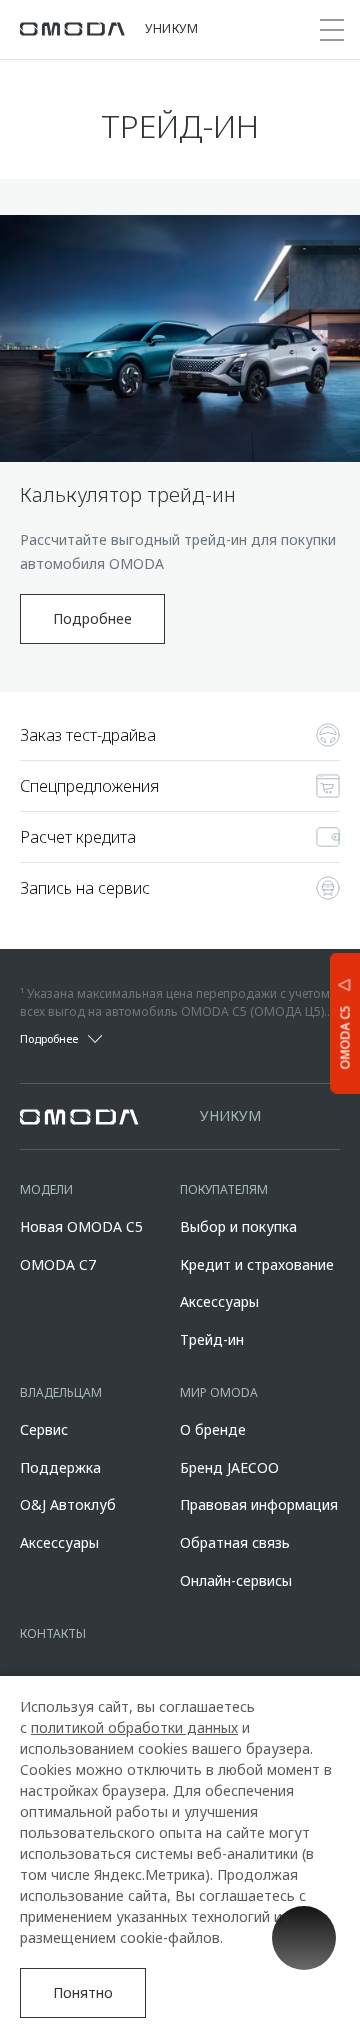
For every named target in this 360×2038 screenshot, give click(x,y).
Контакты (53, 1633)
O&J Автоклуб (68, 1504)
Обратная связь (235, 1542)
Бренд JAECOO (229, 1467)
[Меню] (332, 30)
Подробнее (92, 618)
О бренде (213, 1429)
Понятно (83, 1992)
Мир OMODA (219, 1392)
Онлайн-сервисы (236, 1580)
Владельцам (61, 1392)
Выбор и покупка (238, 1226)
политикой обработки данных (134, 1727)
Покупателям (224, 1189)
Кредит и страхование (257, 1264)
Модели (46, 1189)
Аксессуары (219, 1301)
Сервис (44, 1429)
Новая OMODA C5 (81, 1226)
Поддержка (60, 1467)
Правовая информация (259, 1504)
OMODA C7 (58, 1264)
